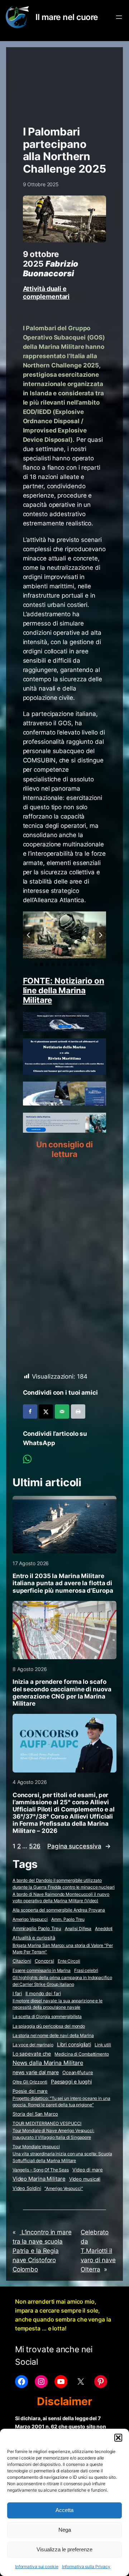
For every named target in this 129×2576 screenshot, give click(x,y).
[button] (118, 2438)
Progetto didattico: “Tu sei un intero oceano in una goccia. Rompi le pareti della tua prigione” (61, 2102)
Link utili (103, 2045)
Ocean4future (78, 2072)
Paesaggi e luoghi (71, 2082)
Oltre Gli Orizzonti (30, 2082)
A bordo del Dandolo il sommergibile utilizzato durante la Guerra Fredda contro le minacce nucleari (64, 1884)
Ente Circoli (69, 1961)
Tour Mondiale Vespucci (36, 2147)
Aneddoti (104, 1929)
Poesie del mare (30, 2091)
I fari (17, 1993)
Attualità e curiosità (34, 1938)
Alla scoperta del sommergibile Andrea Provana (59, 1910)
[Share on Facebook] (30, 1411)
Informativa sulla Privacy (86, 2567)
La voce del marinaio (33, 2045)
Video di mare (88, 2170)
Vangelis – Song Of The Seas (41, 2170)
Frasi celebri (86, 1970)
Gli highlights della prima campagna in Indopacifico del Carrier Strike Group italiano (62, 1981)
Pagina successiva (79, 1846)
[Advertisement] (65, 83)
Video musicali (85, 2179)
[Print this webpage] (78, 1411)
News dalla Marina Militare (48, 2063)
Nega (65, 2530)
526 (35, 1846)
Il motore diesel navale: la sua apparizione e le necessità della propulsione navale (58, 2004)
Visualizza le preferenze (64, 2549)
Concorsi (44, 1961)
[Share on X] (46, 1411)
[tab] (36, 964)
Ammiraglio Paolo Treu (37, 1929)
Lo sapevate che (32, 2054)
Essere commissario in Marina (42, 1970)
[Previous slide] (29, 935)
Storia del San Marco (35, 2114)
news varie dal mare (36, 2072)
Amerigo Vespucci (30, 1919)
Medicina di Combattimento (82, 2054)
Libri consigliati (74, 2045)
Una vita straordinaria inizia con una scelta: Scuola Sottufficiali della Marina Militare (62, 2157)
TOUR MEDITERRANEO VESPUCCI (47, 2123)
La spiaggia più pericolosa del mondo (49, 2026)
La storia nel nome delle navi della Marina (53, 2035)
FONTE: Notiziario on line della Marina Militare (64, 990)
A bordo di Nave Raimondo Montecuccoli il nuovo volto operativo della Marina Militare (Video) (61, 1898)
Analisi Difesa (78, 1929)
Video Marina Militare (39, 2179)
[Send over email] (62, 1411)
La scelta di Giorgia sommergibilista (47, 2016)
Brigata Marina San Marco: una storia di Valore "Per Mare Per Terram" (63, 1949)
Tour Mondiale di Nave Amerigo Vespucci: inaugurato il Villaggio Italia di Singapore (53, 2134)
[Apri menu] (119, 17)
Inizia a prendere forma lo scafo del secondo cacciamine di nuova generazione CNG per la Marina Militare (62, 1692)
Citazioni (22, 1961)
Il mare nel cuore (67, 17)
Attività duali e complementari (46, 292)
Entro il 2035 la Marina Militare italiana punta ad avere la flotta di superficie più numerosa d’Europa (63, 1583)
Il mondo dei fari (43, 1994)
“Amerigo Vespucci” (64, 2188)
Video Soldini (27, 2188)
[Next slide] (100, 935)
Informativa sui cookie (37, 2567)
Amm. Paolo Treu (68, 1919)
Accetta (64, 2510)
